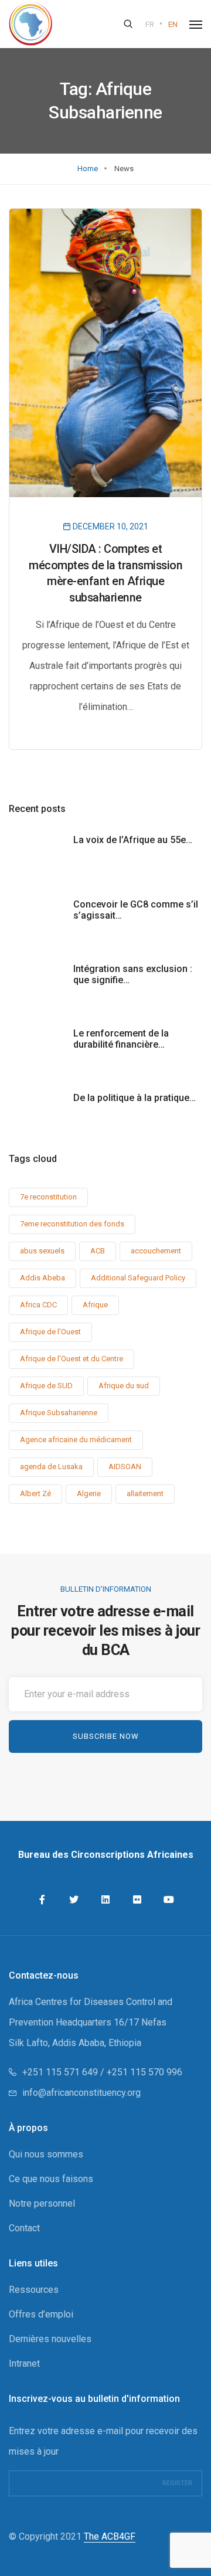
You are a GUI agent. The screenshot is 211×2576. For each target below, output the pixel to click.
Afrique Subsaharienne (59, 1413)
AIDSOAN (125, 1467)
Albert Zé (35, 1493)
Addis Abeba (42, 1278)
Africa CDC (38, 1305)
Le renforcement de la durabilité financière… (121, 1039)
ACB (98, 1251)
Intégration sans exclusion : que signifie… (133, 974)
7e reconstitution (48, 1197)
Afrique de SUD (46, 1386)
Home (88, 169)
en (173, 24)
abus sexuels (42, 1251)
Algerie (89, 1493)
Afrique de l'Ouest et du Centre (72, 1359)
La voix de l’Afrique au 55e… (133, 840)
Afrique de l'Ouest (50, 1332)
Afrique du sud (124, 1386)
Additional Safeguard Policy (138, 1278)
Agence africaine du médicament (76, 1440)
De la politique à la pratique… (135, 1098)
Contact (24, 2228)
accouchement (156, 1251)
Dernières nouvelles (50, 2339)
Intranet (24, 2363)
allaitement (145, 1493)
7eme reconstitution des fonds (72, 1224)
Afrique (95, 1305)
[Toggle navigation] (196, 25)
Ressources (34, 2290)
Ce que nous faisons (51, 2179)
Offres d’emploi (41, 2314)
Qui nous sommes (46, 2154)
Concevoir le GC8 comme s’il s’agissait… (136, 910)
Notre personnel (42, 2203)
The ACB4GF (110, 2536)
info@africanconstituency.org (81, 2093)
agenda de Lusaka (51, 1467)
